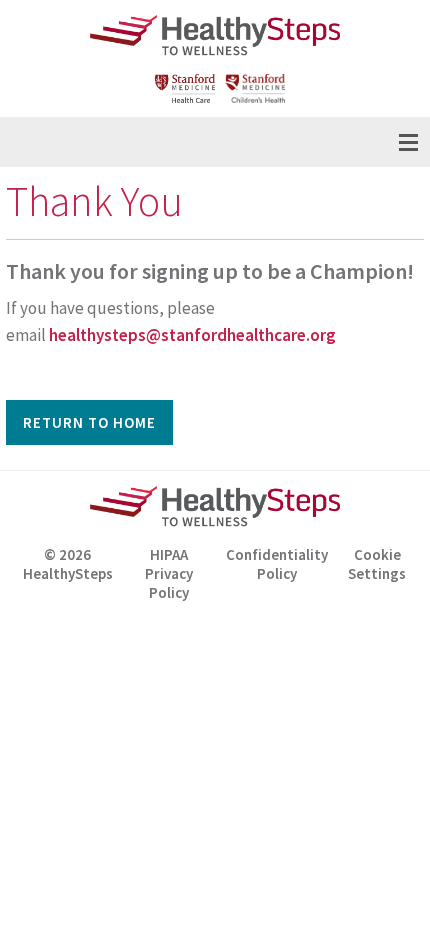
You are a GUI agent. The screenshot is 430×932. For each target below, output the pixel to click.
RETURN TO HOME (89, 422)
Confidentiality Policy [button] (277, 564)
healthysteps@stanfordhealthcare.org (192, 335)
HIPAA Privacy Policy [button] (169, 567)
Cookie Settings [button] (377, 564)
